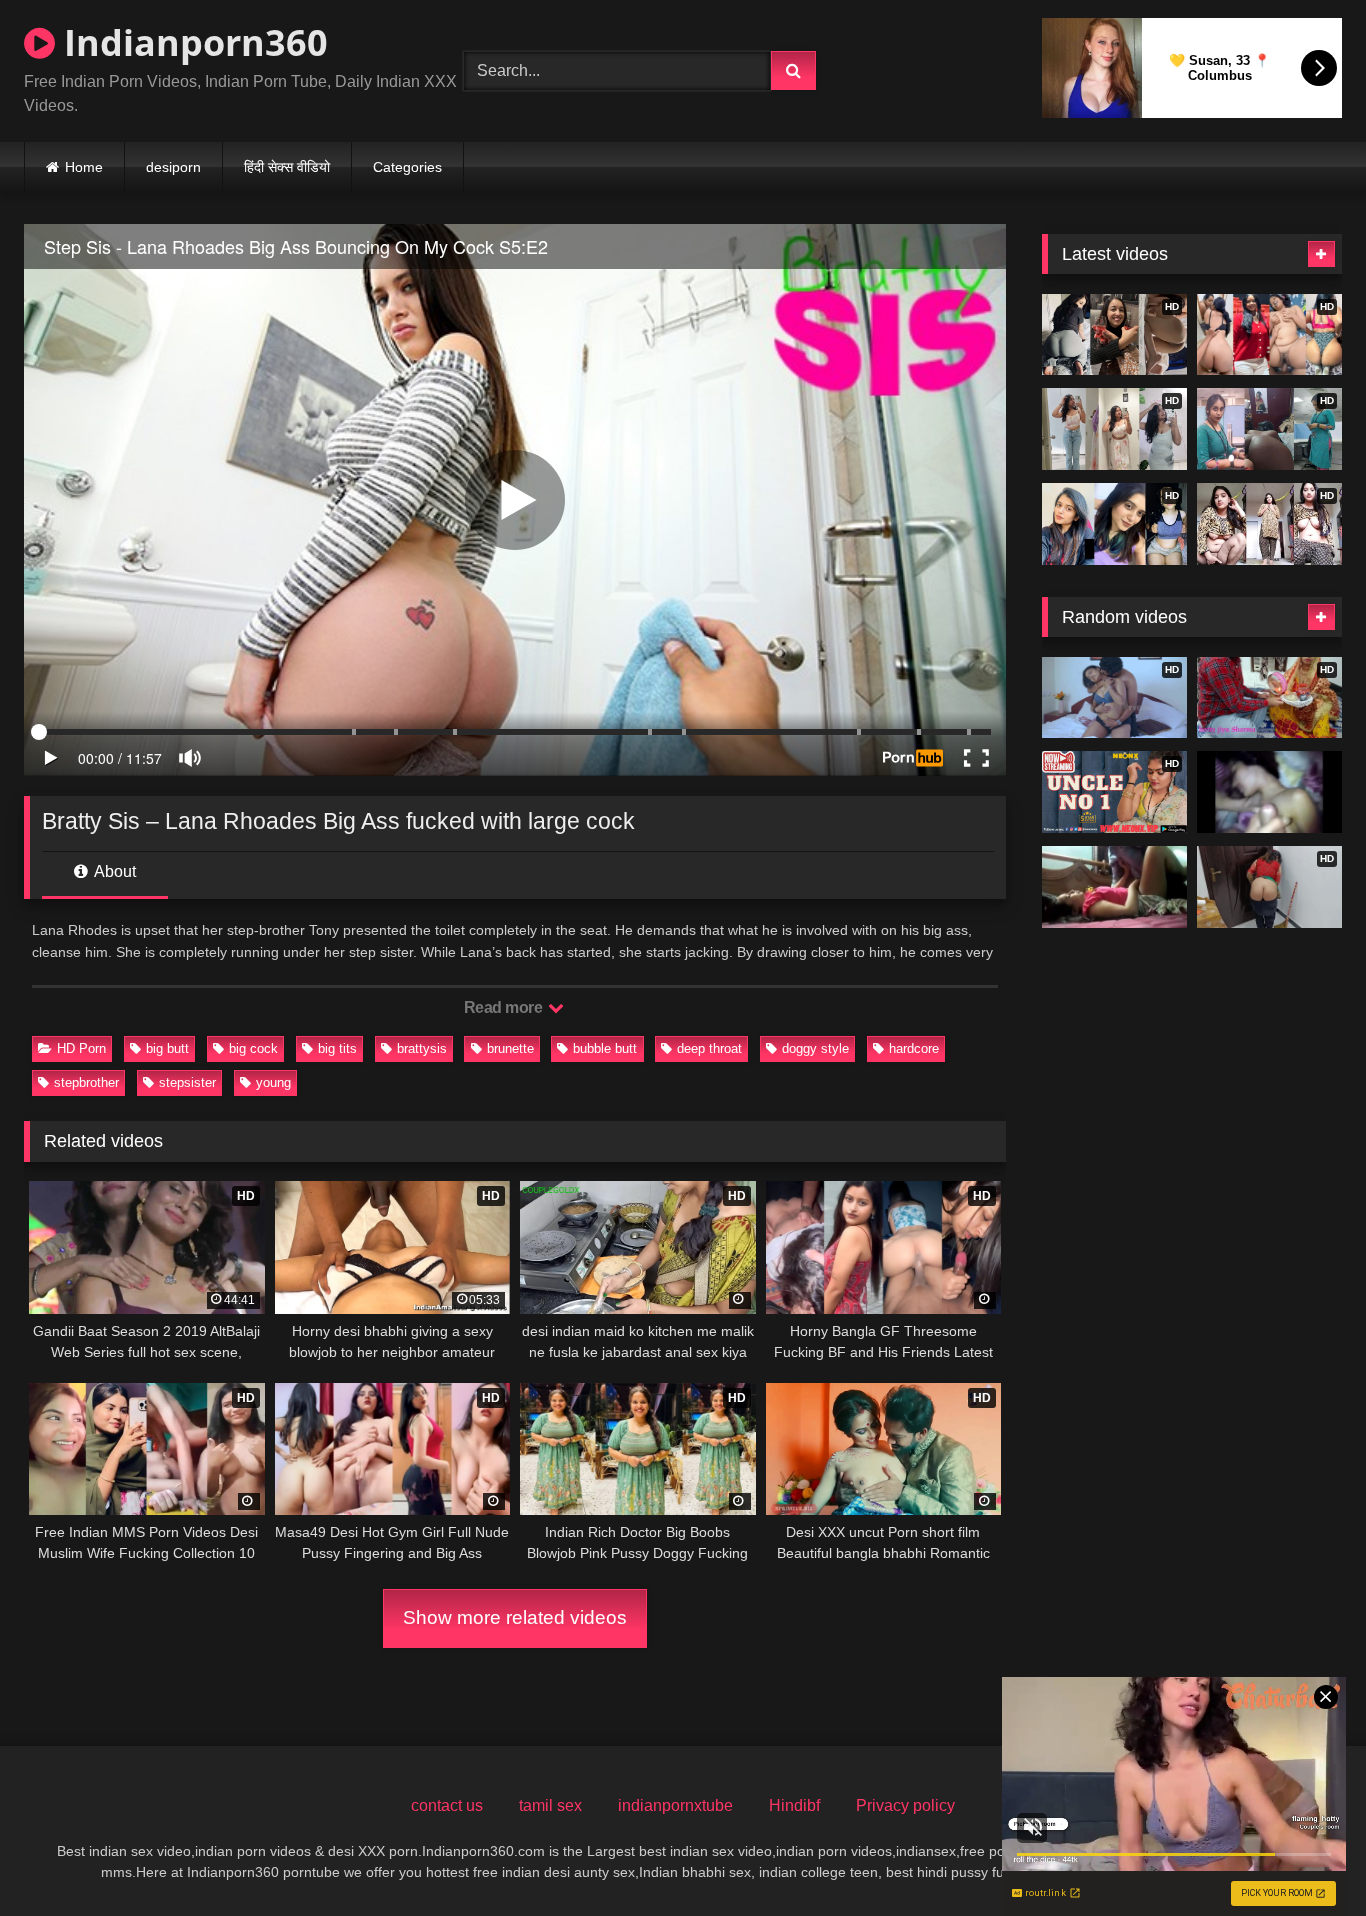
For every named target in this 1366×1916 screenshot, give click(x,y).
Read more (505, 1007)
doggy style (815, 1048)
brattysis (422, 1048)
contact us (447, 1805)
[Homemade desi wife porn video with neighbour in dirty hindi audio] (1114, 887)
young (273, 1082)
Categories (407, 167)
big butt (167, 1048)
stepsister (187, 1082)
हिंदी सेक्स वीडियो (287, 167)
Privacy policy (905, 1805)
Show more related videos (515, 1617)
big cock (253, 1048)
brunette (510, 1048)
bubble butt (605, 1048)
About (113, 871)
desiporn (173, 167)
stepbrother (86, 1082)
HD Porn (81, 1048)
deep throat (709, 1048)
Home (84, 167)
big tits (337, 1048)
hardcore (914, 1048)
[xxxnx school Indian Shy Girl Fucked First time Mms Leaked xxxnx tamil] (1269, 792)
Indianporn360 (191, 42)
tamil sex (550, 1805)
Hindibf (794, 1805)
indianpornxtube (675, 1805)
